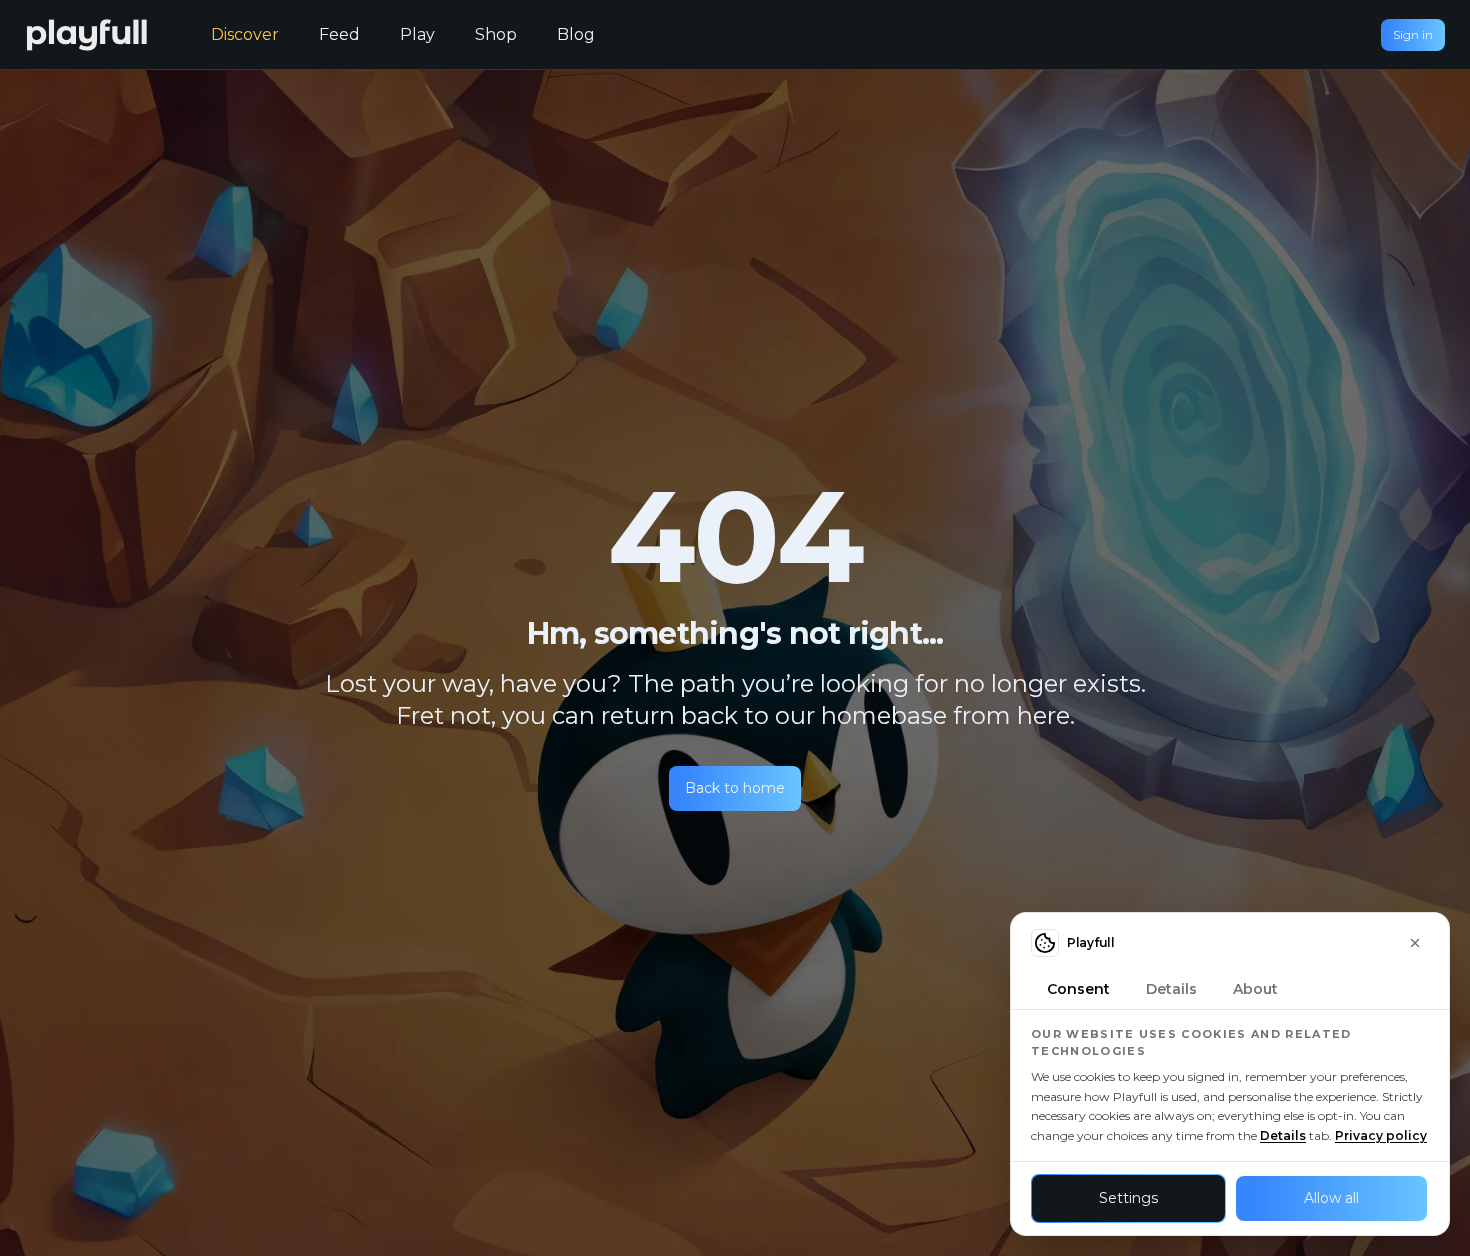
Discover (245, 34)
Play (417, 34)
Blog (576, 34)
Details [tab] (1171, 989)
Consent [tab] (1078, 989)
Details (1283, 1135)
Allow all (1331, 1198)
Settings (1128, 1198)
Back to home (735, 788)
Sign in (1413, 34)
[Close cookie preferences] (1415, 943)
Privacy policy (1381, 1135)
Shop (496, 34)
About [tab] (1255, 989)
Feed (339, 34)
